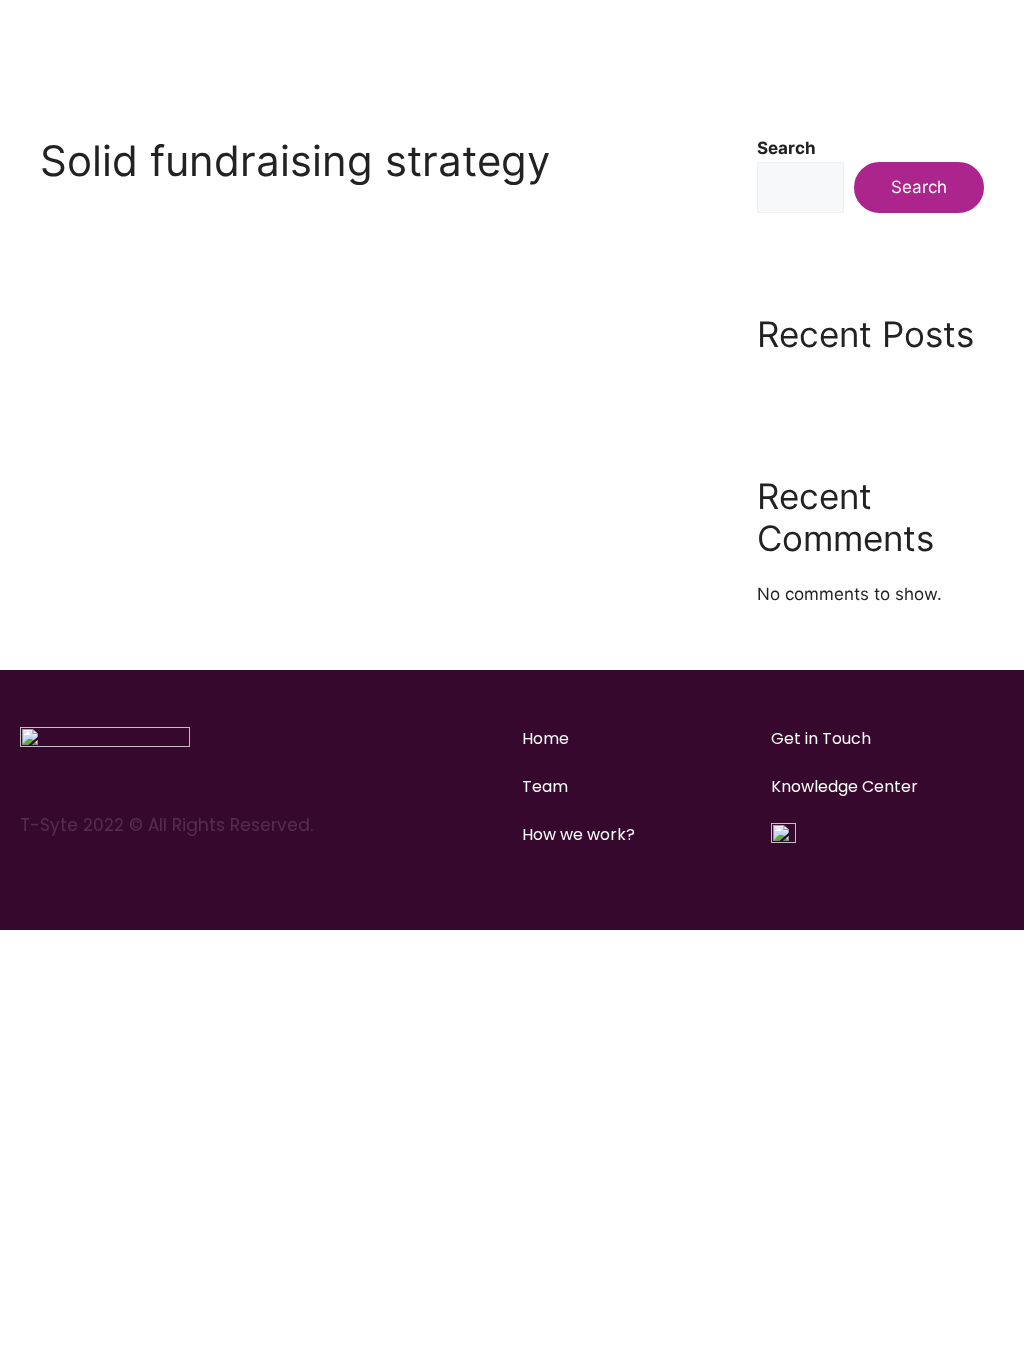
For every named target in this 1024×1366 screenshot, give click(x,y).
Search (786, 148)
